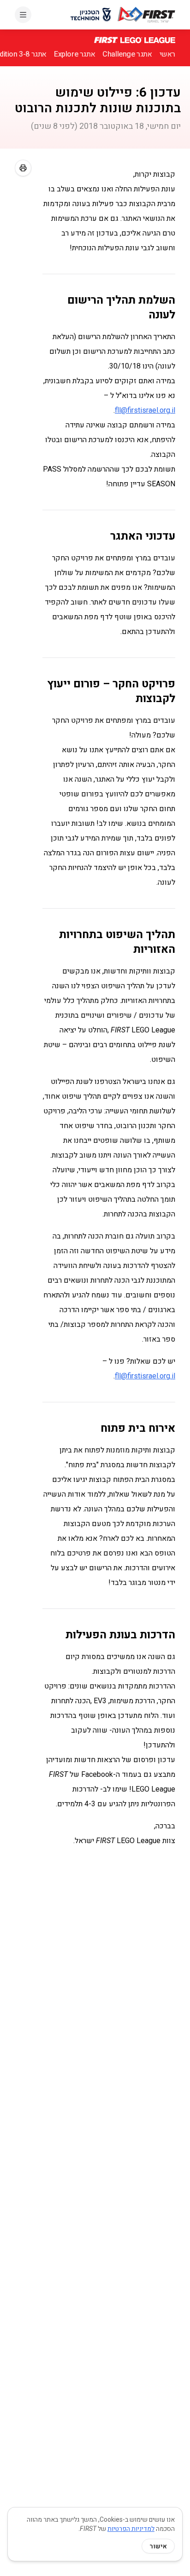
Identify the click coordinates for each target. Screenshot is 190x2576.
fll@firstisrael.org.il (145, 410)
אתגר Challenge (127, 54)
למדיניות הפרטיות (131, 2529)
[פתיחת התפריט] (23, 15)
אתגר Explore (74, 54)
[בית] (146, 15)
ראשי (167, 54)
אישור (158, 2546)
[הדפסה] (23, 168)
